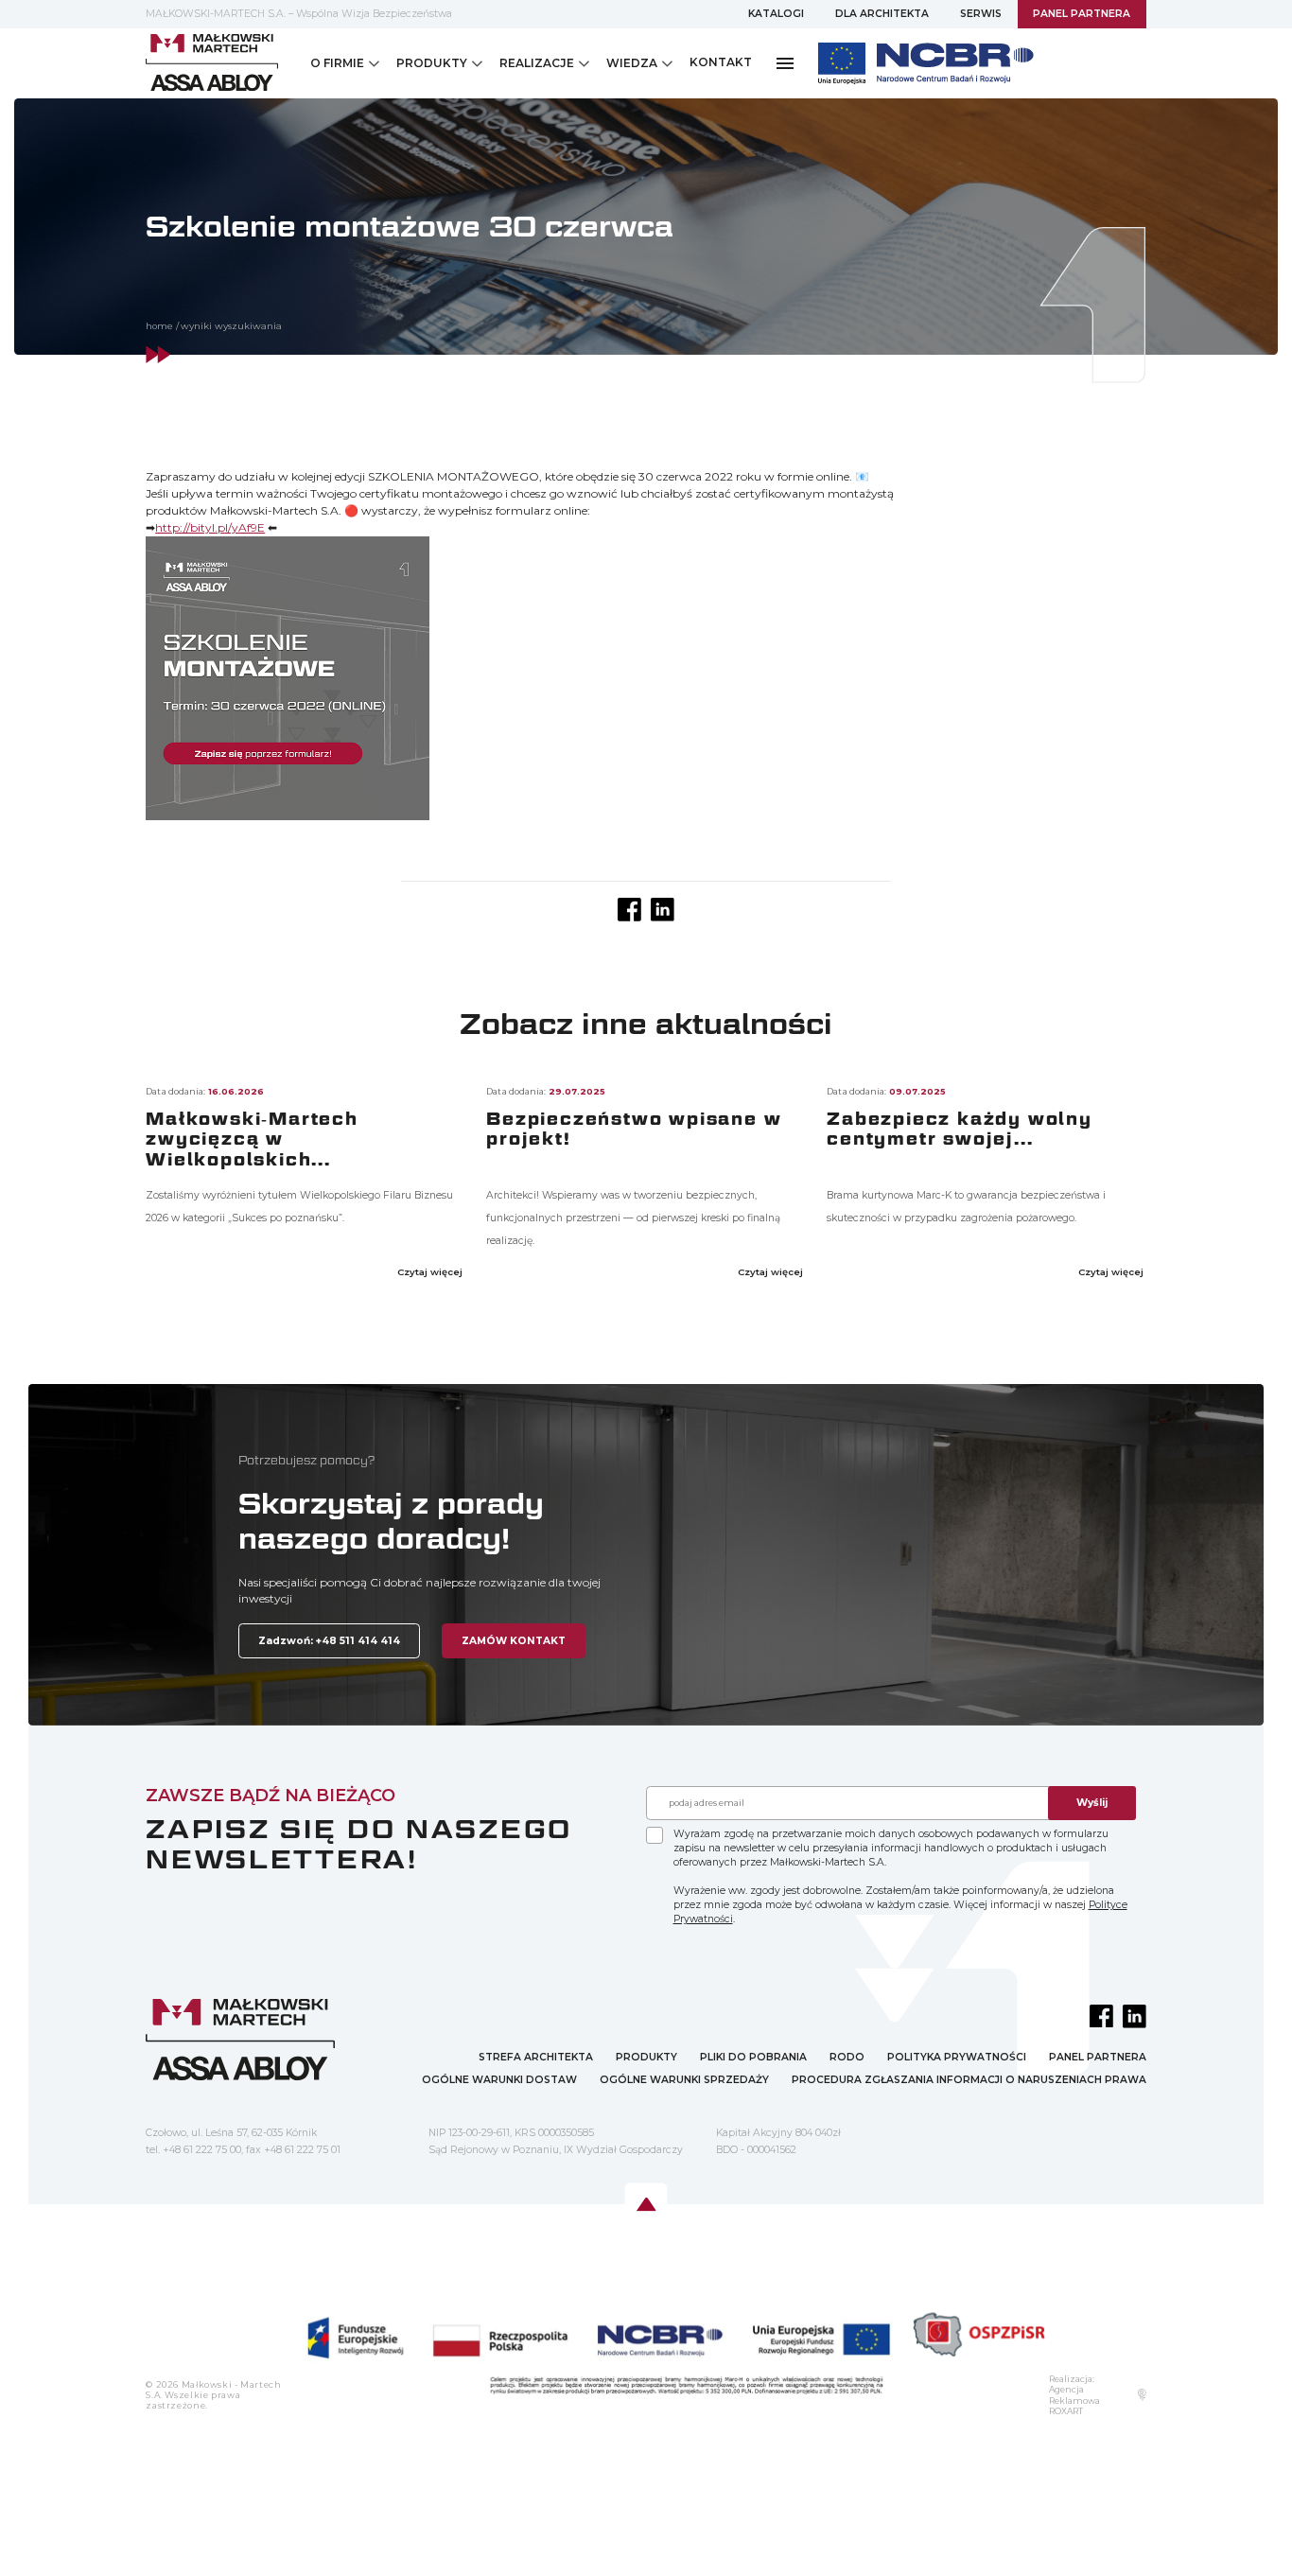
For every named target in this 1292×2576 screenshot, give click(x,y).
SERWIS (981, 14)
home (159, 326)
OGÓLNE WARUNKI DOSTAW (499, 2080)
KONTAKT (721, 62)
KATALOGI (776, 14)
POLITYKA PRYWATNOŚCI (957, 2057)
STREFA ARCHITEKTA (536, 2057)
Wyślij (1092, 1803)
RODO (847, 2057)
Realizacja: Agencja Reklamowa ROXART (1074, 2395)
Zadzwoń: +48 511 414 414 (329, 1641)
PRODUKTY (646, 2057)
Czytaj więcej (431, 1272)
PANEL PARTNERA (1082, 14)
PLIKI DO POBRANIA (753, 2057)
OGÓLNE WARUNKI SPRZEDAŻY (684, 2080)
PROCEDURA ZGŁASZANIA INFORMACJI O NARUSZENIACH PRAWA (969, 2080)
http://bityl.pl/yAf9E (210, 527)
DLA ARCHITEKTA (882, 14)
